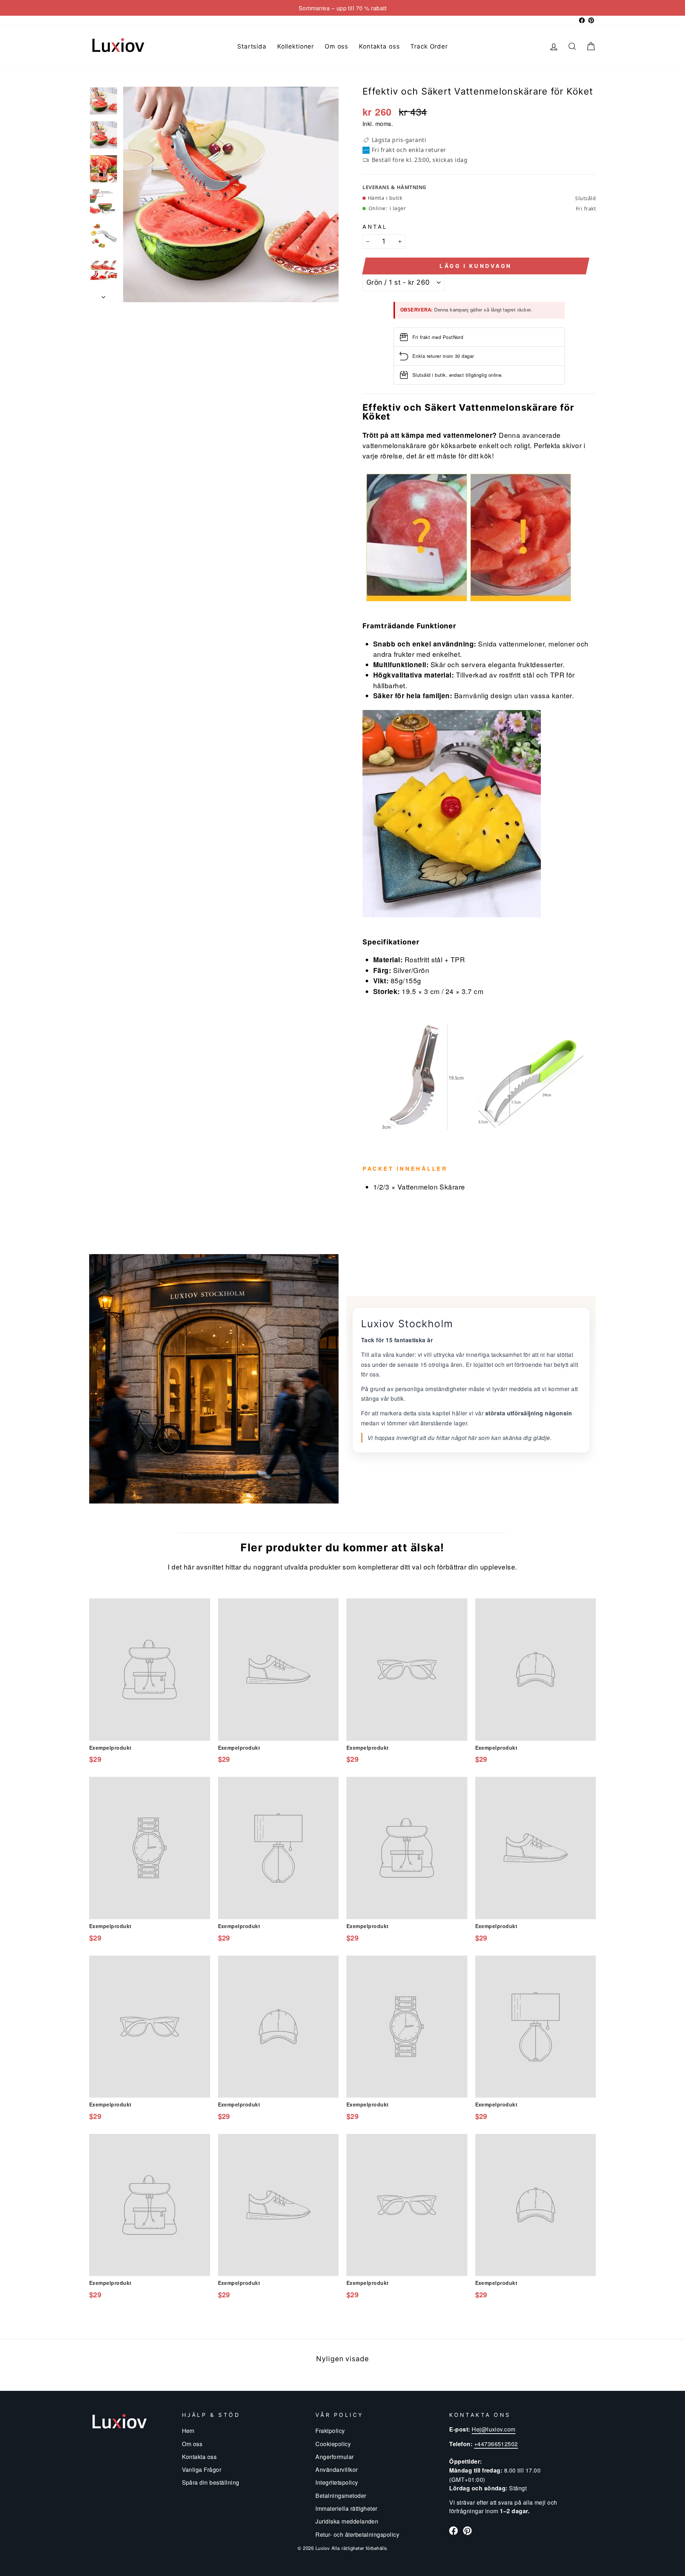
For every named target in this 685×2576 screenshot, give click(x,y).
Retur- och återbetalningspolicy (357, 2534)
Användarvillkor (336, 2469)
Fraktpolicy (330, 2430)
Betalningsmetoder (341, 2495)
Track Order (429, 46)
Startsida (252, 46)
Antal (375, 226)
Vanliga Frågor (202, 2469)
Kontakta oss (379, 46)
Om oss (336, 46)
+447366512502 (496, 2444)
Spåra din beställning (211, 2482)
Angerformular (334, 2456)
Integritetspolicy (337, 2482)
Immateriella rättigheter (346, 2508)
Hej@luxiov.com (494, 2429)
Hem (188, 2430)
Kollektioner (296, 46)
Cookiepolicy (333, 2444)
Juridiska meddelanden (347, 2521)
